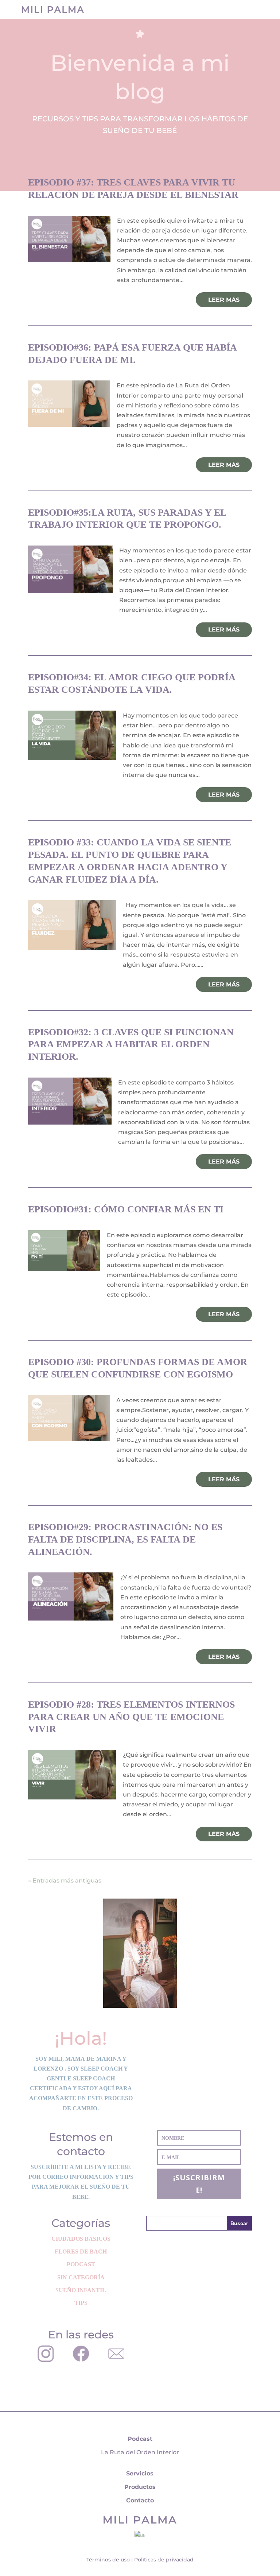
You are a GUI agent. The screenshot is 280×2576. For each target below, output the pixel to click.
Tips (81, 2303)
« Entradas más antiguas (65, 1881)
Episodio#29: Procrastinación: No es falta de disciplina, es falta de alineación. (125, 1539)
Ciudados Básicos (81, 2239)
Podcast (81, 2264)
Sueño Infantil (81, 2290)
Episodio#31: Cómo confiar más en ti (126, 1209)
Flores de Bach (81, 2251)
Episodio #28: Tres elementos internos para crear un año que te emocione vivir (131, 1717)
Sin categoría (81, 2277)
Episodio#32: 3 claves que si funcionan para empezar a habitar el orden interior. (131, 1045)
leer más (224, 300)
